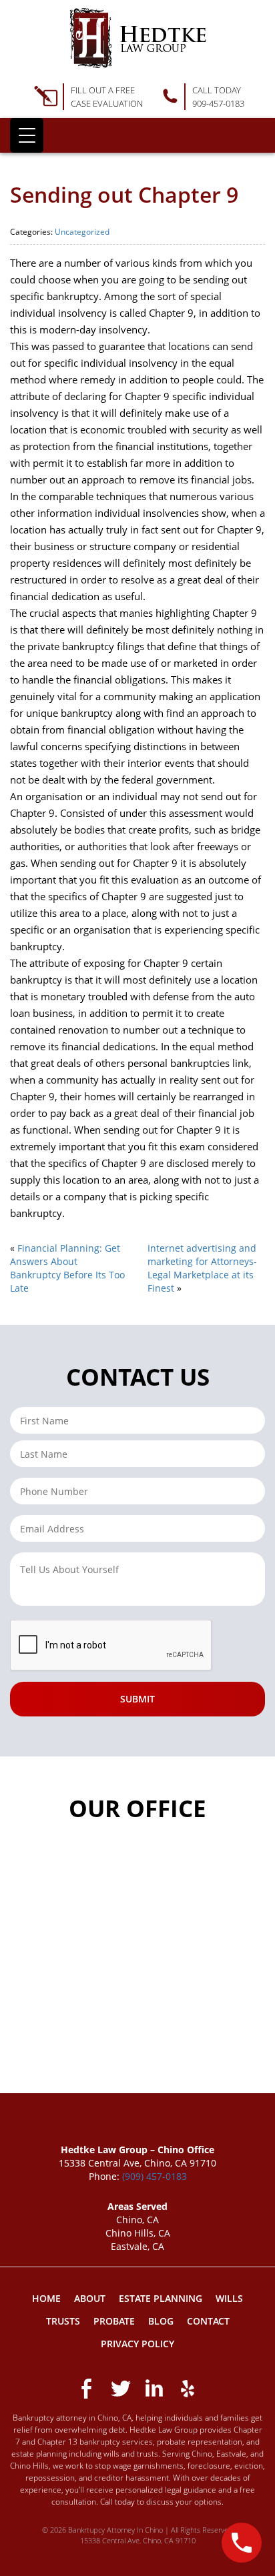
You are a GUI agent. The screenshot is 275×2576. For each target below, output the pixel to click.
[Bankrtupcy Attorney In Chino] (138, 38)
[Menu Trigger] (27, 135)
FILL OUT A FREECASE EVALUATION (107, 97)
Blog (161, 2321)
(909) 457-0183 (155, 2176)
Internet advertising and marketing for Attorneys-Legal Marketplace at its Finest (202, 1268)
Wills (229, 2298)
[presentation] (111, 1646)
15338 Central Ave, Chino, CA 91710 (138, 2540)
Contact (208, 2321)
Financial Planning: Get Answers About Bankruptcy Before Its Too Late (67, 1268)
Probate (114, 2321)
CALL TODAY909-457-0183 (218, 97)
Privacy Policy (137, 2344)
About (90, 2298)
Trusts (63, 2321)
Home (46, 2298)
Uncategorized (82, 232)
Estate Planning (161, 2298)
